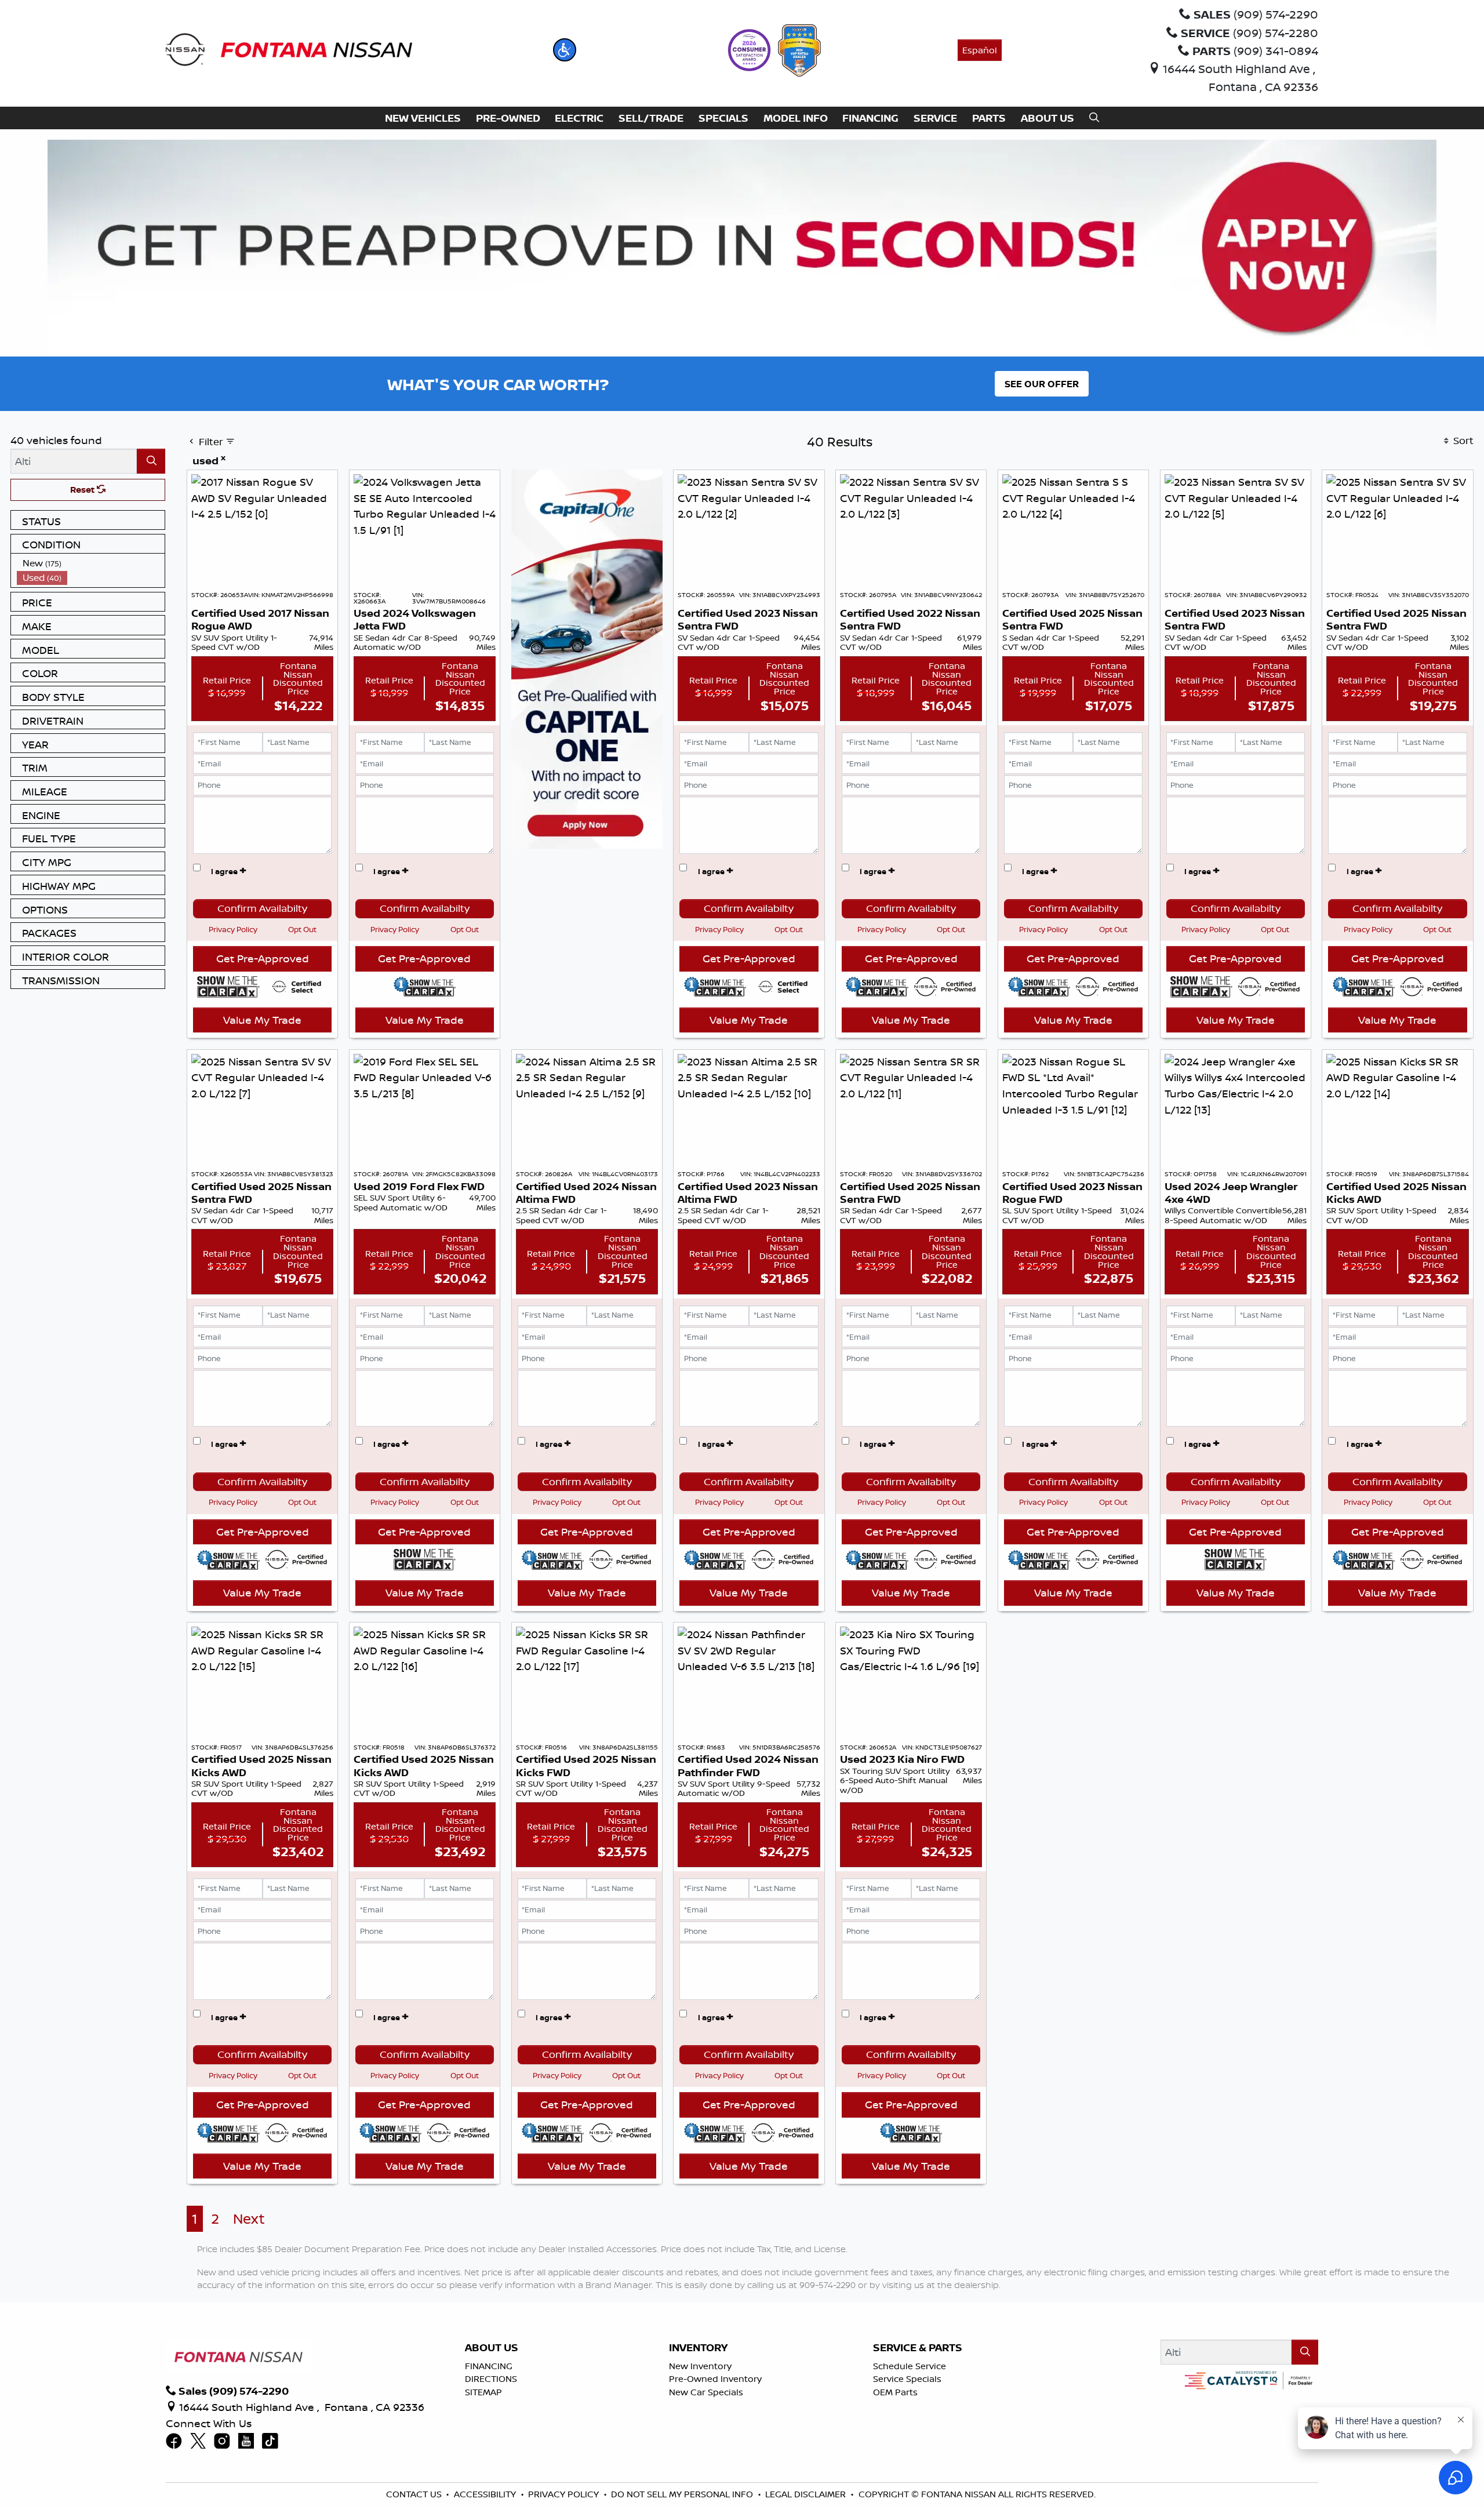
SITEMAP (483, 2392)
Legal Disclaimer (805, 2494)
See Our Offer (1042, 384)
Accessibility (485, 2494)
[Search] (151, 461)
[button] (565, 50)
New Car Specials (706, 2392)
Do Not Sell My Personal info (682, 2494)
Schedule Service (910, 2366)
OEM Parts (895, 2392)
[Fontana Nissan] (289, 49)
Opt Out (302, 929)
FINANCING (489, 2366)
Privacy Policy (233, 929)
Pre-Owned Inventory (715, 2379)
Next (249, 2219)
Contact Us (414, 2494)
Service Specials (907, 2379)
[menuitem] (91, 563)
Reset (83, 490)
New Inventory (700, 2366)
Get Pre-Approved (263, 958)
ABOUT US (492, 2348)
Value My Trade (262, 1020)
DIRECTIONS (491, 2379)
